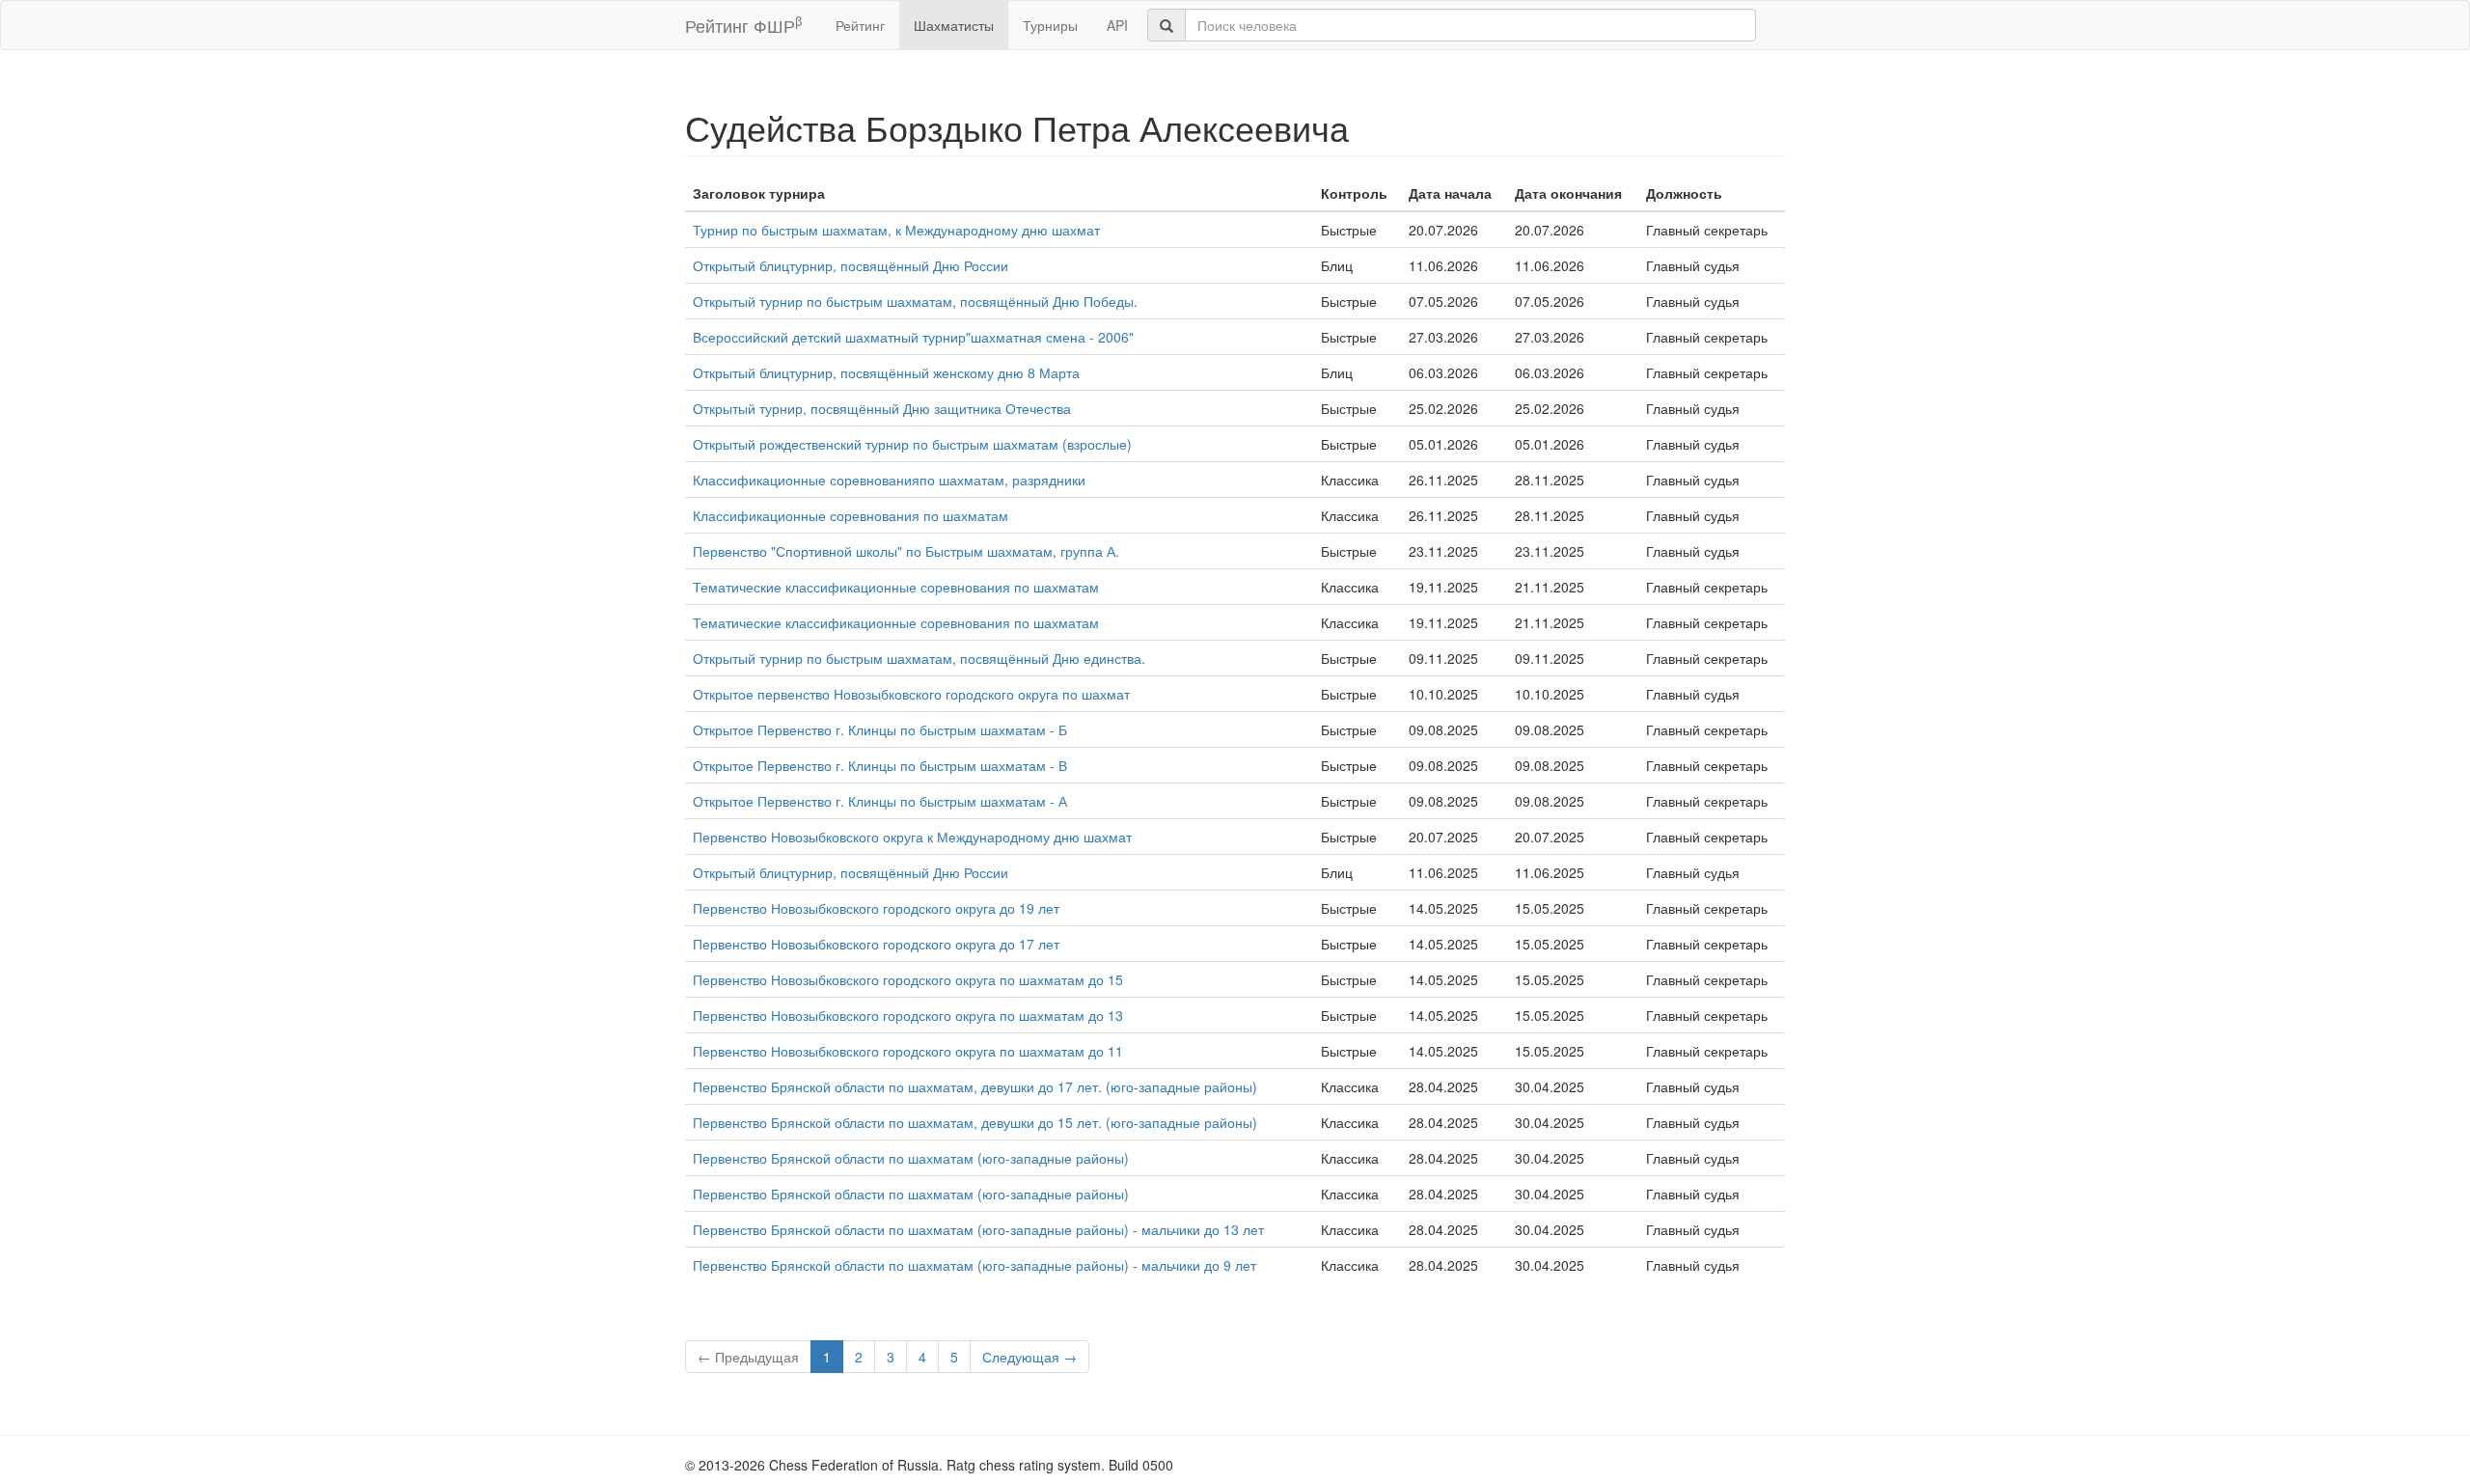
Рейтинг (860, 25)
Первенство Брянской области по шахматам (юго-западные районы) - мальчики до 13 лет (978, 1229)
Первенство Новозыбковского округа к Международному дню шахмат (912, 837)
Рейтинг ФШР (743, 25)
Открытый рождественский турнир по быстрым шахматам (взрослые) (912, 444)
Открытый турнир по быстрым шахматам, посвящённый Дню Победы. (915, 301)
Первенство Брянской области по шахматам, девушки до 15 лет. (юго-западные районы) (975, 1122)
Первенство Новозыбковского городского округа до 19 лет (876, 908)
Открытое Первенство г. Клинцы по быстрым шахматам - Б (880, 729)
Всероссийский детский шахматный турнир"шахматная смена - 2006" (913, 337)
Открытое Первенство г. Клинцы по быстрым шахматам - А (880, 801)
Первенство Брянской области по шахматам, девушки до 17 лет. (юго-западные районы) (975, 1086)
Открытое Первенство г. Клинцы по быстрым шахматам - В (880, 765)
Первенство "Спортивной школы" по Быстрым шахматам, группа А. (906, 551)
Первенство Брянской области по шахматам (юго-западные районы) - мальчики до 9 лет (974, 1265)
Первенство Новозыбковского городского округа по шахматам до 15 (908, 979)
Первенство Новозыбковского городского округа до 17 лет (876, 944)
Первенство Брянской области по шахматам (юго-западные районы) (911, 1158)
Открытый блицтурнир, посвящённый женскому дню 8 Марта (886, 372)
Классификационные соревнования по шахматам (851, 515)
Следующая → (1029, 1357)
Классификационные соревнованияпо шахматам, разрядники (889, 480)
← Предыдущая (748, 1357)
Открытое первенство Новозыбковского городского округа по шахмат (911, 694)
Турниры (1050, 25)
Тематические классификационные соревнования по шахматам (896, 587)
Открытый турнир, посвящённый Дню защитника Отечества (882, 408)
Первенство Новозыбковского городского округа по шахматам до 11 (908, 1051)
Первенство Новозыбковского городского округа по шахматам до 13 (908, 1015)
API (1117, 25)
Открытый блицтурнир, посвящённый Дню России (851, 265)
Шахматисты (954, 25)
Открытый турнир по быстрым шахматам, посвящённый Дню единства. (919, 658)
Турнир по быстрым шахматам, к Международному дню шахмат (896, 230)
